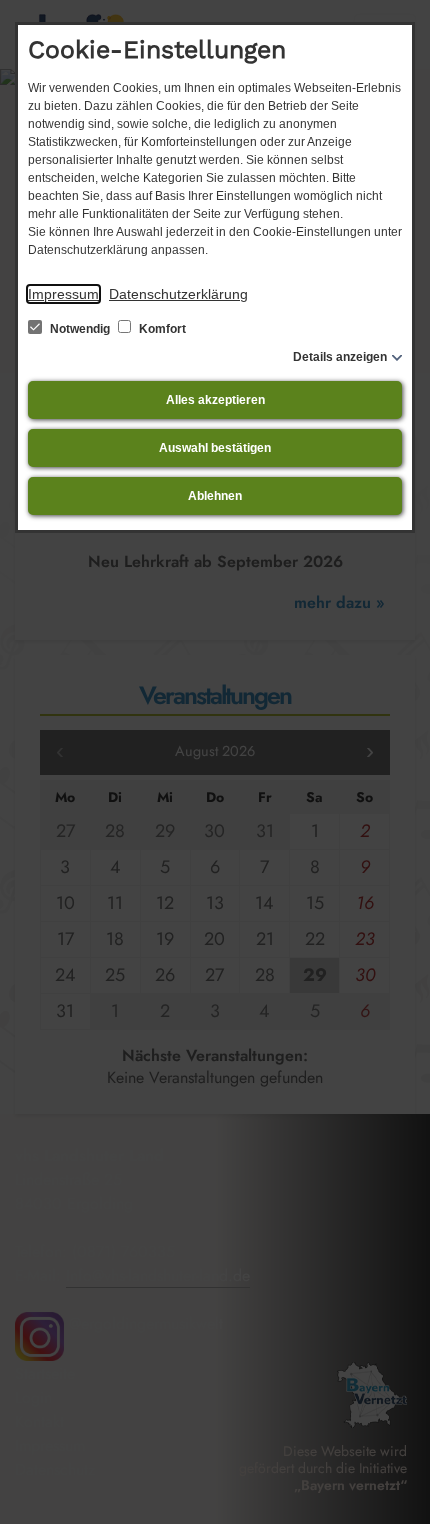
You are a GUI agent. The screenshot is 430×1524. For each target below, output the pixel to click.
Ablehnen (215, 496)
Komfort (161, 329)
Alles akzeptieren (215, 400)
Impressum (63, 294)
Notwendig (80, 329)
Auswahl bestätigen (215, 448)
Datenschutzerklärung (178, 294)
